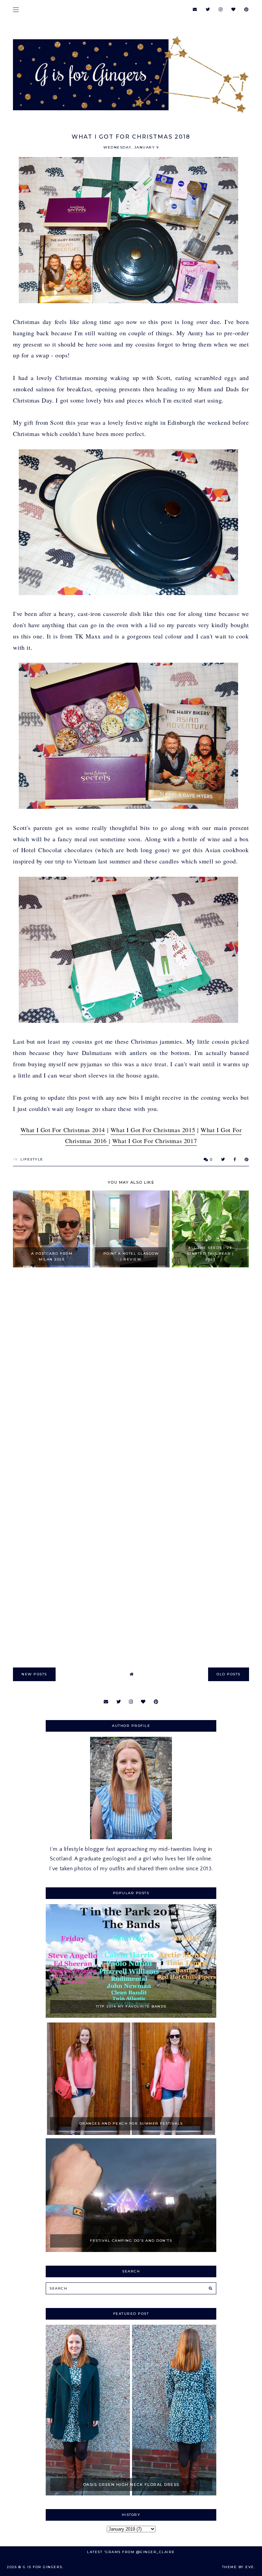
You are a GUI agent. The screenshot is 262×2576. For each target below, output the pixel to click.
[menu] (16, 9)
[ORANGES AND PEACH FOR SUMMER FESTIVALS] (131, 2133)
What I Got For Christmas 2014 (63, 1130)
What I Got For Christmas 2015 (153, 1130)
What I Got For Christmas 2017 (155, 1141)
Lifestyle (32, 1159)
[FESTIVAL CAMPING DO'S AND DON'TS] (131, 2250)
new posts (34, 1674)
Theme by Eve (238, 2567)
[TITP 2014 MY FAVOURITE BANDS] (131, 2016)
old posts (229, 1674)
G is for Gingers (43, 2567)
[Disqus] (131, 1371)
